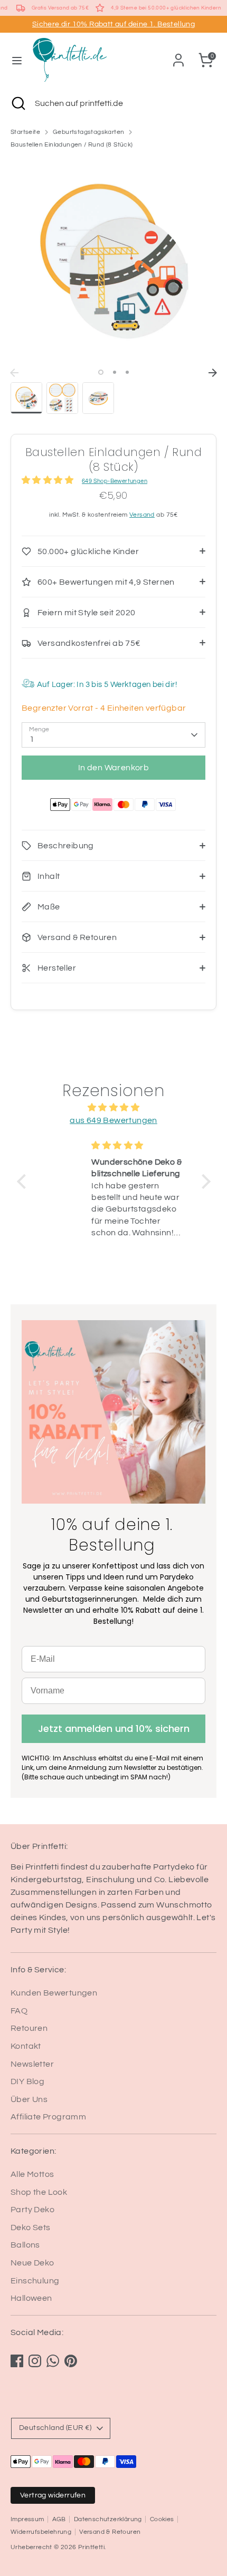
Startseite (25, 132)
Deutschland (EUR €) (55, 2428)
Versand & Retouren (110, 2532)
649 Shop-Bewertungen (115, 481)
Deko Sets (31, 2228)
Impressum (27, 2519)
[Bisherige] (14, 373)
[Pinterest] (71, 2361)
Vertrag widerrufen (53, 2495)
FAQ (19, 2011)
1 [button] (101, 372)
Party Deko (32, 2210)
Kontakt (26, 2046)
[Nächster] (213, 373)
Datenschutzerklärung (108, 2519)
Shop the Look (39, 2192)
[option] (113, 260)
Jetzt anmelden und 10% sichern (114, 1728)
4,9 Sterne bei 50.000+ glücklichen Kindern (166, 8)
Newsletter (32, 2064)
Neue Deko (32, 2263)
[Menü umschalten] (17, 60)
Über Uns (29, 2099)
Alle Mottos (32, 2174)
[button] (24, 1182)
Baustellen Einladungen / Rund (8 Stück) (72, 145)
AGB (59, 2519)
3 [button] (127, 372)
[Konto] (178, 56)
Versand (142, 515)
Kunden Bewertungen (54, 1993)
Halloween (31, 2298)
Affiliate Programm (48, 2117)
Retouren (29, 2028)
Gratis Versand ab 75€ (60, 8)
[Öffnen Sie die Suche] (17, 103)
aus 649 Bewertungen (113, 1120)
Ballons (25, 2245)
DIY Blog (27, 2081)
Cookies (162, 2519)
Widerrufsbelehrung (41, 2532)
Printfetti (91, 2547)
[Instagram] (35, 2361)
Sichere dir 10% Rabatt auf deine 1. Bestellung (113, 24)
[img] (114, 1107)
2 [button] (115, 372)
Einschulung (35, 2281)
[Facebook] (17, 2361)
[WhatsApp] (53, 2361)
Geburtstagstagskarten (88, 132)
